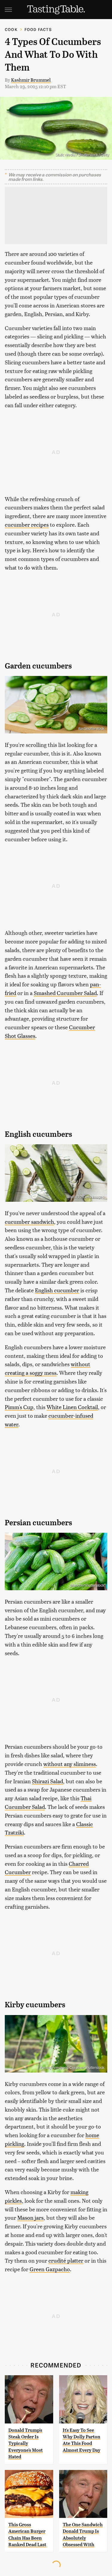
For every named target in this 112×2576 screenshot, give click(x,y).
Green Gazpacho (50, 2269)
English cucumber (57, 1290)
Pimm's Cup (19, 1407)
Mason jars (30, 2217)
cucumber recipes (27, 524)
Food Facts (38, 29)
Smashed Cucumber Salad (65, 993)
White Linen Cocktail (72, 1407)
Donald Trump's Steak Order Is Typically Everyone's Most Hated (26, 2444)
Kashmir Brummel (31, 80)
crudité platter (66, 2260)
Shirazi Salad (47, 1781)
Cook (11, 29)
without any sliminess (70, 1764)
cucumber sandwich (29, 1222)
